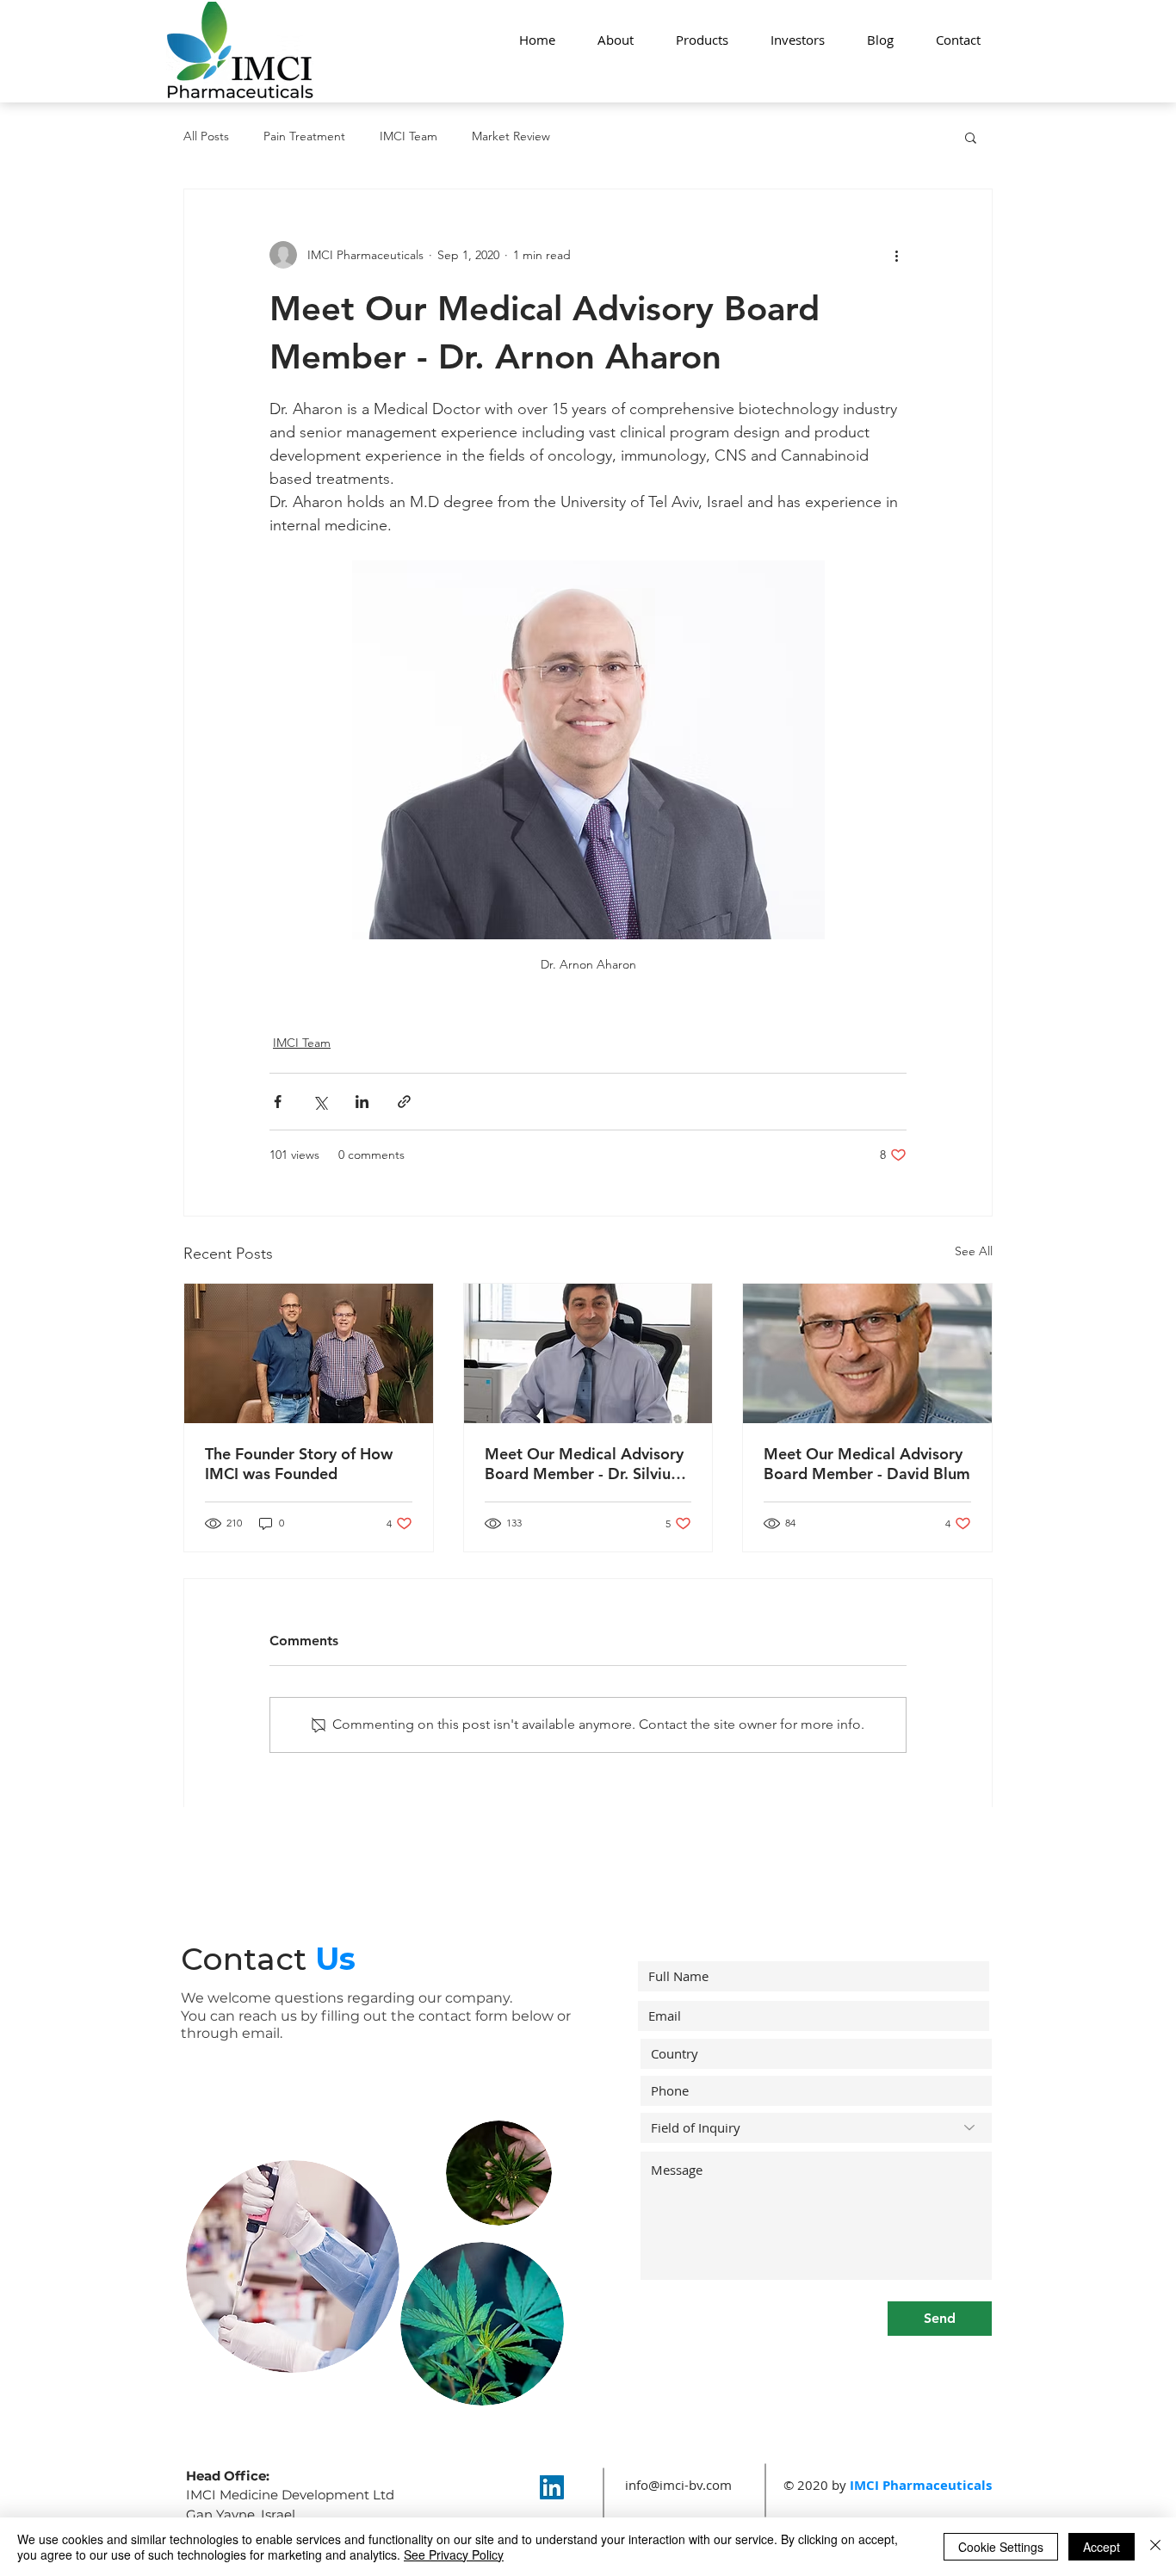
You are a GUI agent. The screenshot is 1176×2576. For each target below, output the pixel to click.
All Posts (206, 136)
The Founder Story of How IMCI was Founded (299, 1464)
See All (974, 1251)
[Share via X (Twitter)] (320, 1102)
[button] (971, 137)
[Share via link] (404, 1102)
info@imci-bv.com (678, 2485)
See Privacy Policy (454, 2554)
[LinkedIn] (552, 2487)
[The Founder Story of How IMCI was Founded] (309, 1353)
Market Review (511, 136)
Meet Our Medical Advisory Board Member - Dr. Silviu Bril (584, 1464)
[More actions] (896, 255)
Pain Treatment (304, 136)
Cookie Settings (1001, 2547)
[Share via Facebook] (278, 1102)
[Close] (1155, 2547)
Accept (1102, 2547)
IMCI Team (409, 136)
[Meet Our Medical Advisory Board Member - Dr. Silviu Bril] (588, 1353)
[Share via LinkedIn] (362, 1102)
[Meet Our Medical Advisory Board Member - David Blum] (867, 1353)
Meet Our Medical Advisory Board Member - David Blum (867, 1464)
